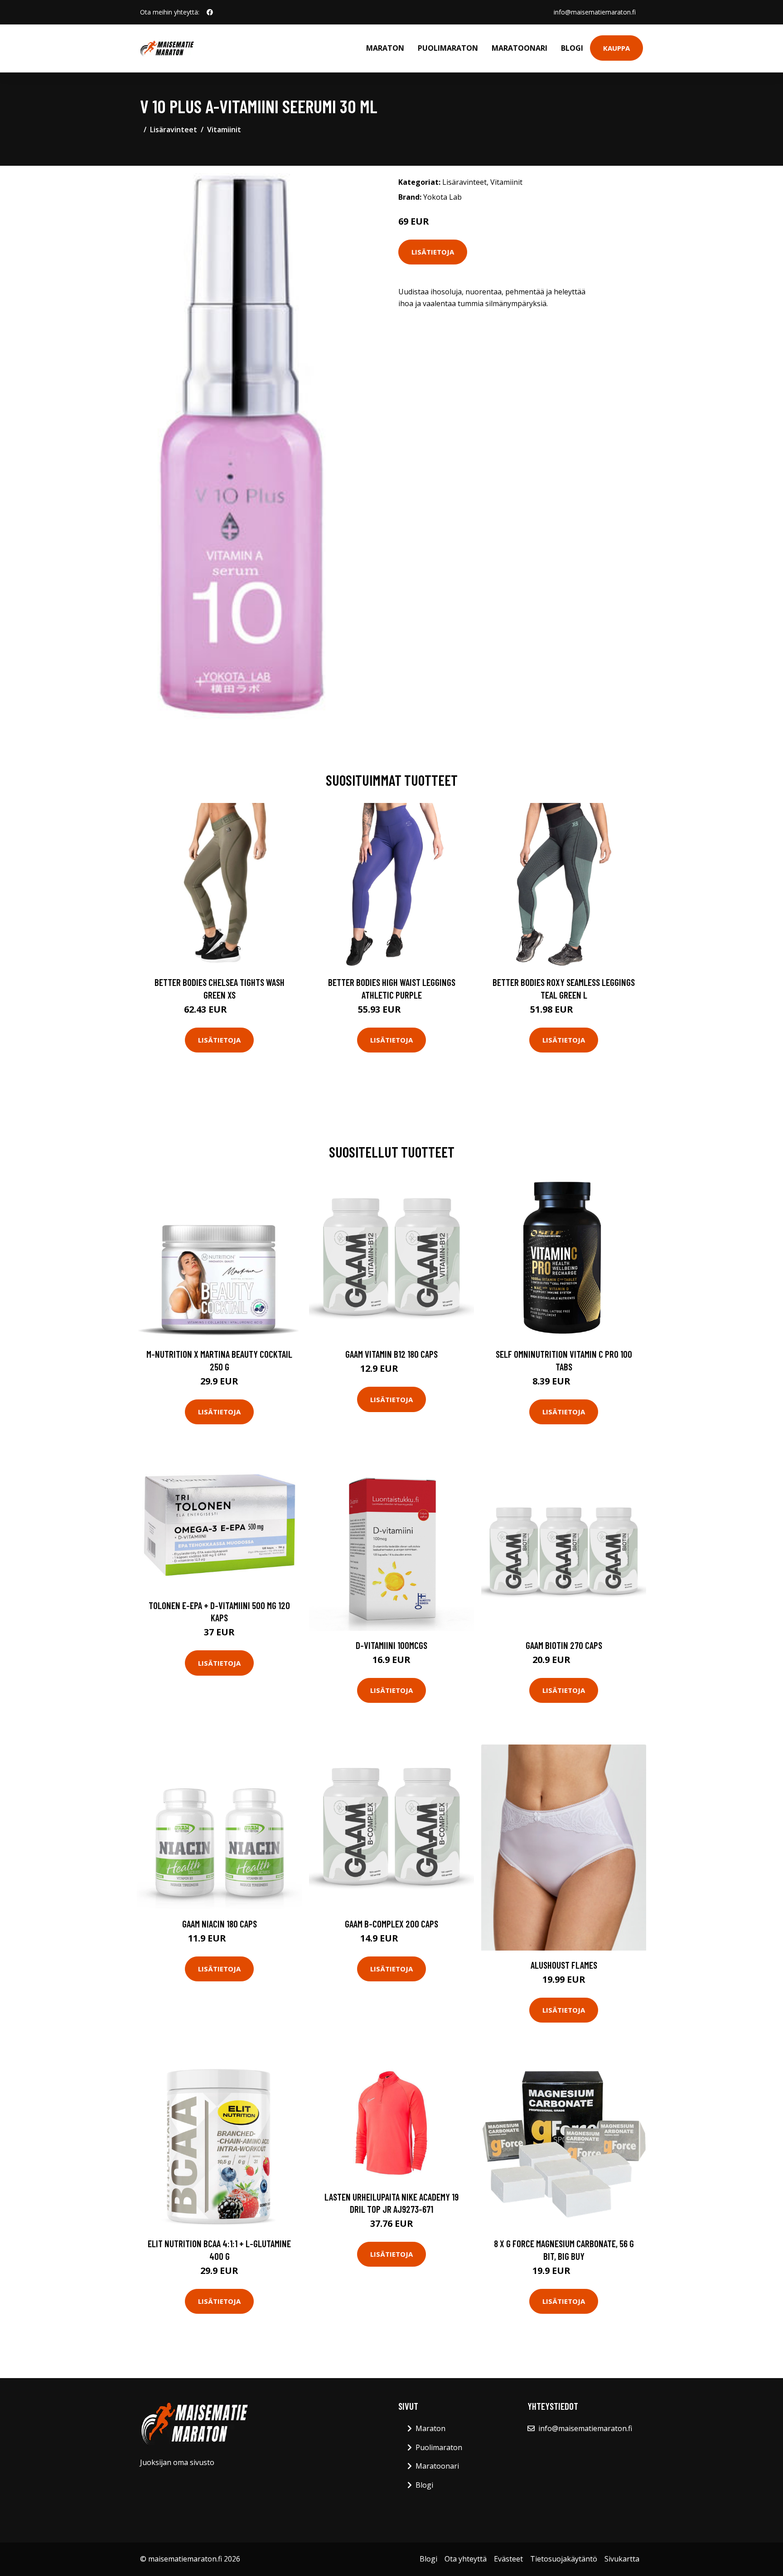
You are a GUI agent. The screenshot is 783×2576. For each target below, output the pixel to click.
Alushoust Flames (564, 1965)
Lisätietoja (433, 252)
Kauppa (616, 48)
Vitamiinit (224, 130)
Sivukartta (622, 2559)
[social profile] (210, 12)
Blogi (572, 48)
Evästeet (508, 2559)
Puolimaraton (448, 48)
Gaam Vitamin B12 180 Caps (391, 1354)
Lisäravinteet (174, 130)
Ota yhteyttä (466, 2559)
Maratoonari (520, 48)
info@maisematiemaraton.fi (595, 12)
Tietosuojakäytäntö (564, 2559)
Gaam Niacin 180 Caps (220, 1924)
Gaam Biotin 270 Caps (564, 1645)
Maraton (385, 48)
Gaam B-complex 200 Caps (391, 1924)
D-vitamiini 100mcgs (391, 1645)
